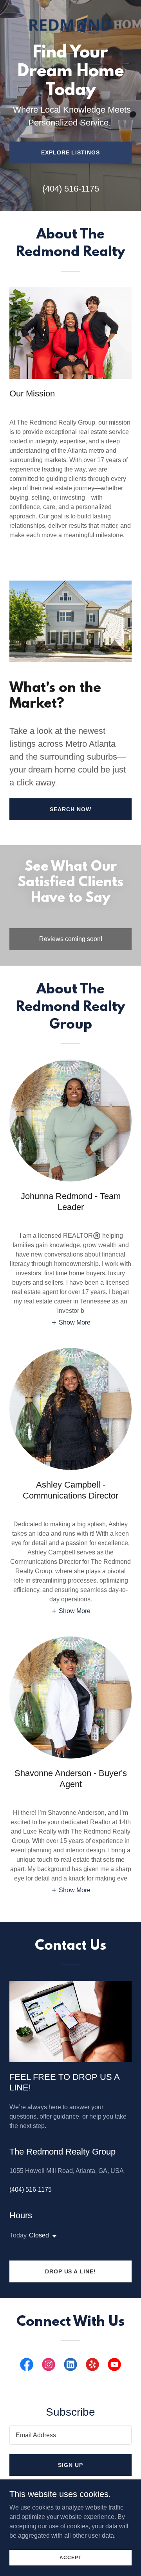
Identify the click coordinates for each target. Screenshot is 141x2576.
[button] (71, 1322)
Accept (70, 2557)
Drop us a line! (71, 2271)
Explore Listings (71, 152)
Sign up (70, 2465)
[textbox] (70, 2435)
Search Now (70, 809)
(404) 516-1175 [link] (71, 189)
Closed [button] (39, 2235)
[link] (70, 6)
